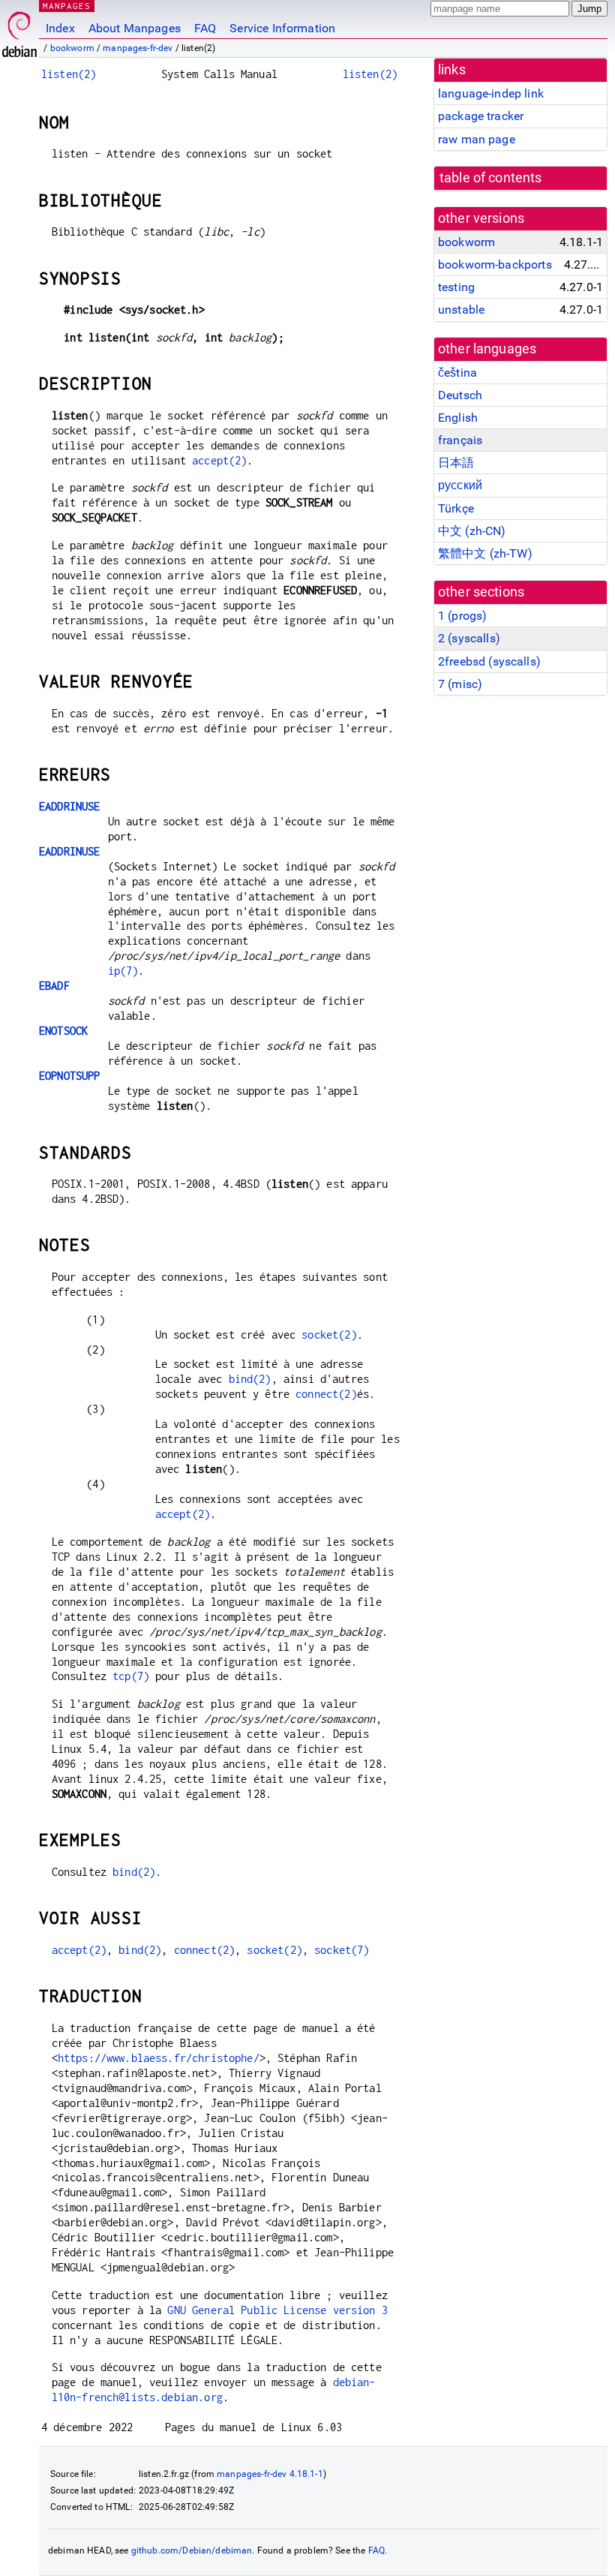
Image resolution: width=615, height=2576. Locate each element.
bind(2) (250, 1379)
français (460, 440)
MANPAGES (67, 6)
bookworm (72, 48)
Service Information (282, 28)
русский (460, 485)
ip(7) (123, 971)
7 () (460, 684)
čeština (457, 373)
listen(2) (69, 74)
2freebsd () (489, 661)
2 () (469, 638)
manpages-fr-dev (138, 48)
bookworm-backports (495, 265)
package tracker (481, 116)
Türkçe (456, 508)
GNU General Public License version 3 (277, 2310)
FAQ (205, 28)
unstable (461, 310)
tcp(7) (131, 1676)
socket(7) (342, 1950)
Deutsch (460, 395)
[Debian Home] (19, 30)
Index (60, 28)
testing (456, 287)
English (458, 418)
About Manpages (135, 28)
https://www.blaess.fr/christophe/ (159, 2058)
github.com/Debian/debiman (192, 2550)
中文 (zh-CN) (472, 531)
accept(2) (219, 460)
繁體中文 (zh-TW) (485, 553)
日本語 (456, 463)
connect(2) (326, 1394)
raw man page (477, 139)
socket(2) (329, 1335)
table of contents (491, 178)
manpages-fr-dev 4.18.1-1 (270, 2474)
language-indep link (491, 93)
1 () (462, 616)
